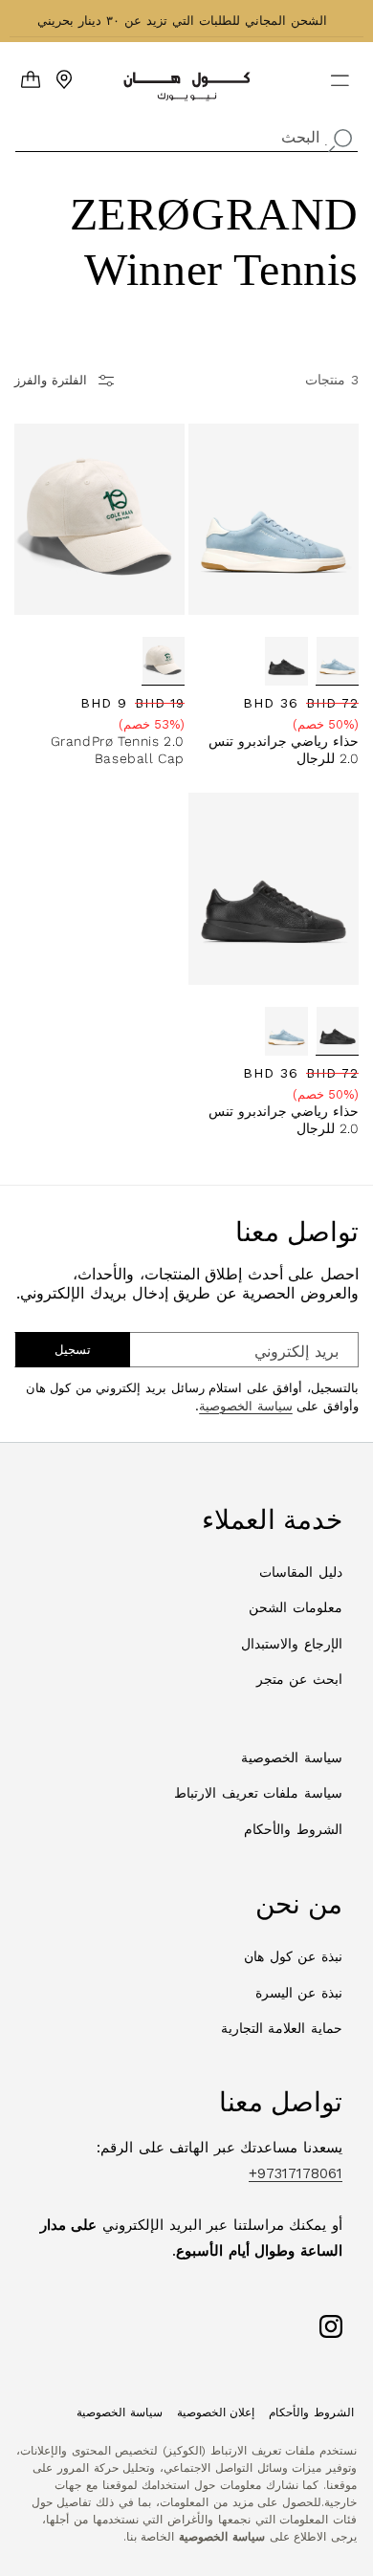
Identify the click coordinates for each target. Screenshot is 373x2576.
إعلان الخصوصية (216, 2412)
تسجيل (73, 1350)
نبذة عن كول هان (293, 1956)
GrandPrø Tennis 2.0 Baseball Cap (118, 750)
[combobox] (186, 135)
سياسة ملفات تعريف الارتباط (258, 1793)
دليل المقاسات (301, 1572)
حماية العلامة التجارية (282, 2028)
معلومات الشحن (296, 1607)
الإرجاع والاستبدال (292, 1644)
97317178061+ (296, 2173)
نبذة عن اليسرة (299, 1993)
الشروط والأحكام (293, 1829)
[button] (352, 73)
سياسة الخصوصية (246, 1406)
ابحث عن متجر (299, 1679)
